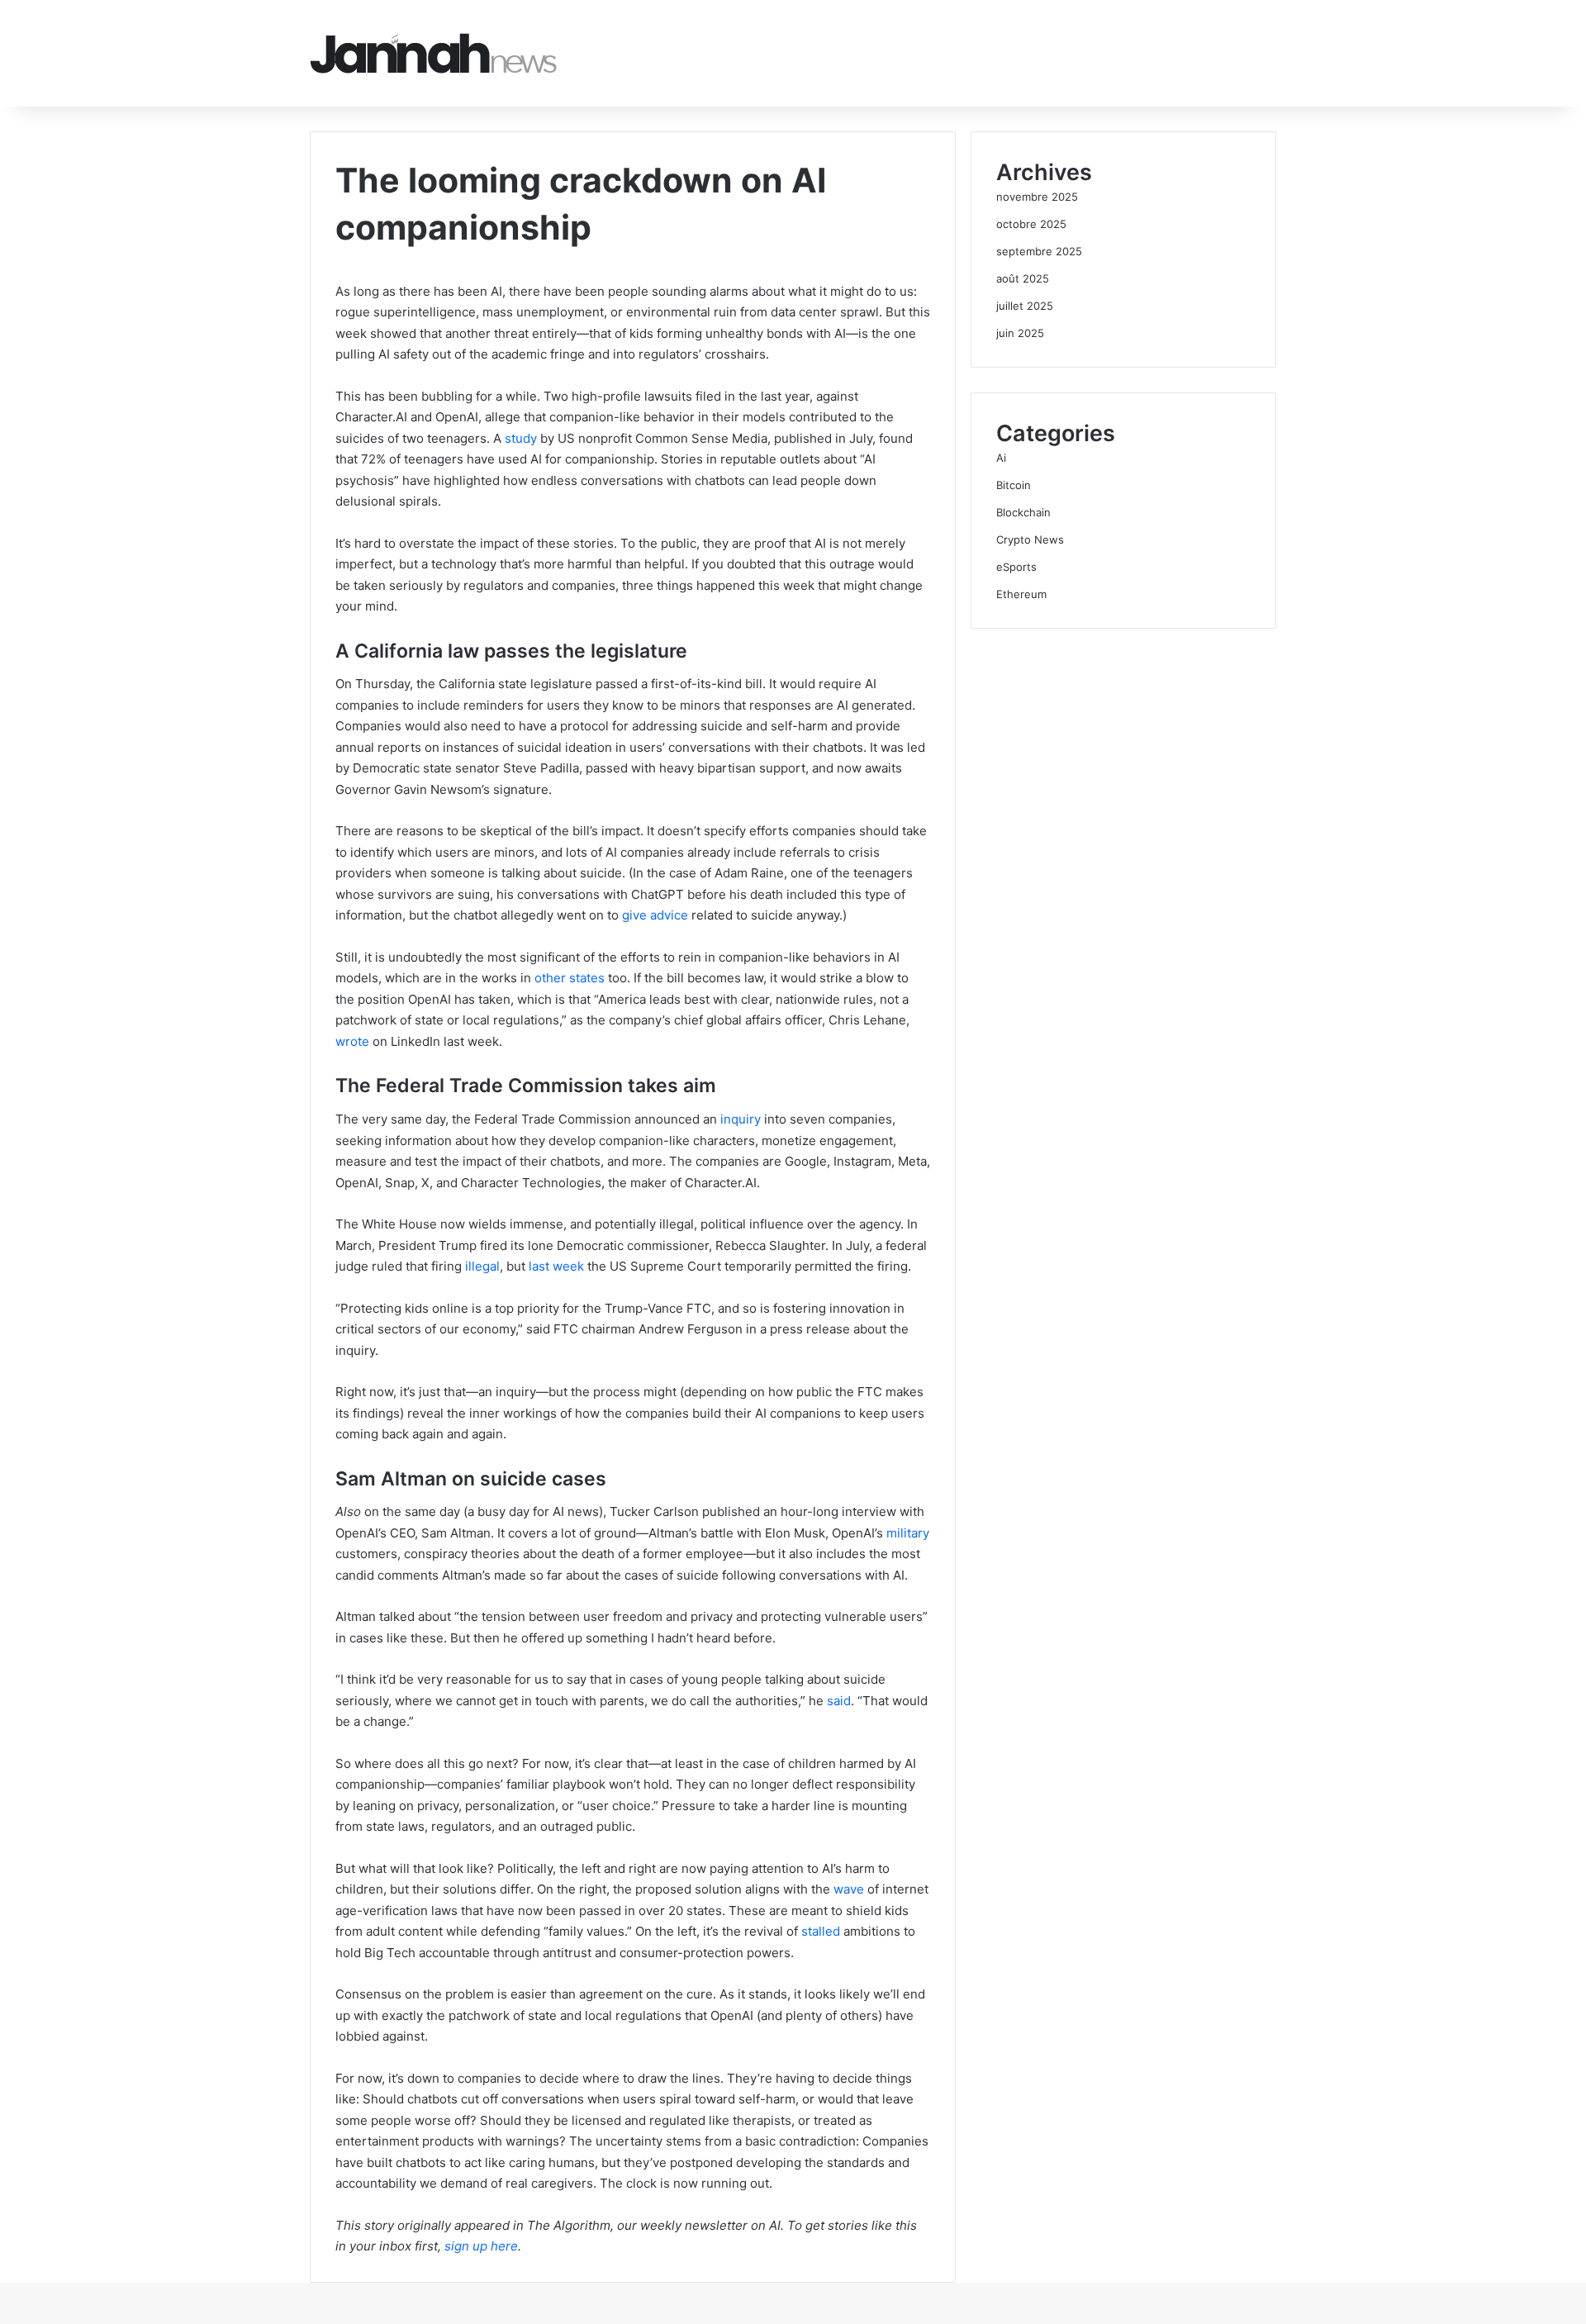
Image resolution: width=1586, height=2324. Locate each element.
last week (556, 1266)
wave (849, 1889)
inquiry (741, 1119)
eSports (1016, 567)
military (908, 1533)
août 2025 (1023, 278)
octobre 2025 (1031, 224)
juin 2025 (1020, 333)
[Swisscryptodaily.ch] (434, 53)
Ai (1001, 458)
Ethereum (1021, 594)
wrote (352, 1041)
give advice (655, 915)
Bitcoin (1014, 485)
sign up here (481, 2246)
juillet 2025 (1025, 306)
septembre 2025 (1039, 251)
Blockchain (1023, 512)
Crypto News (1030, 539)
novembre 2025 (1037, 197)
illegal (482, 1266)
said (839, 1701)
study (521, 438)
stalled (821, 1931)
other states (570, 978)
